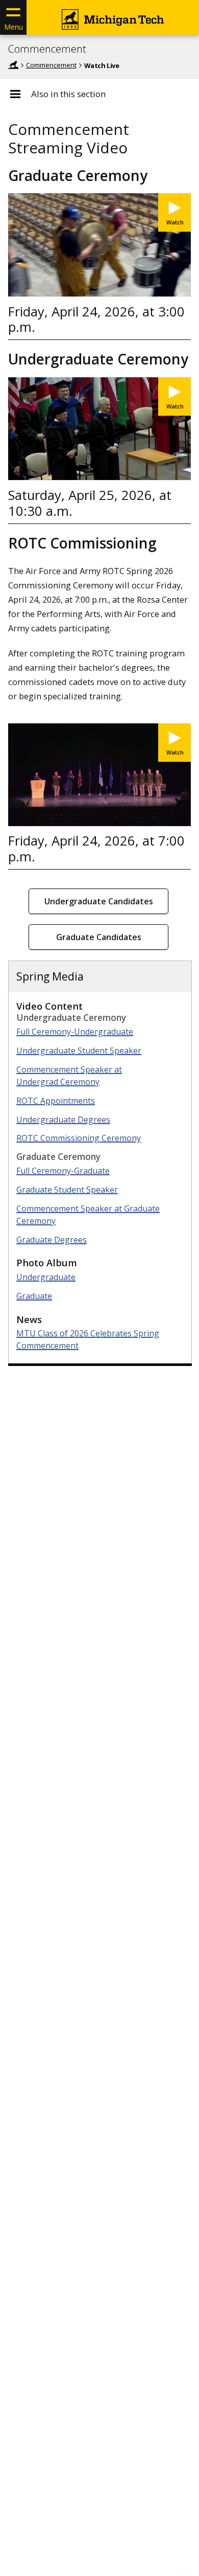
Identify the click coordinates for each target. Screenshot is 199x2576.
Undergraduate (46, 1277)
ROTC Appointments (56, 1101)
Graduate (34, 1296)
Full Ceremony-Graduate (63, 1171)
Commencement (47, 49)
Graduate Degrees (52, 1240)
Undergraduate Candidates (99, 901)
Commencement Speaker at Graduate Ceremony (88, 1215)
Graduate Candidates (99, 937)
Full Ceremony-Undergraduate (75, 1032)
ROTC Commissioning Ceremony (79, 1138)
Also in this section (68, 94)
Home (13, 65)
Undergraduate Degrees (63, 1120)
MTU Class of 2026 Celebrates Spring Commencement (88, 1339)
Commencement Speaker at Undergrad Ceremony (69, 1076)
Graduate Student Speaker (67, 1190)
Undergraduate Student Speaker (79, 1051)
